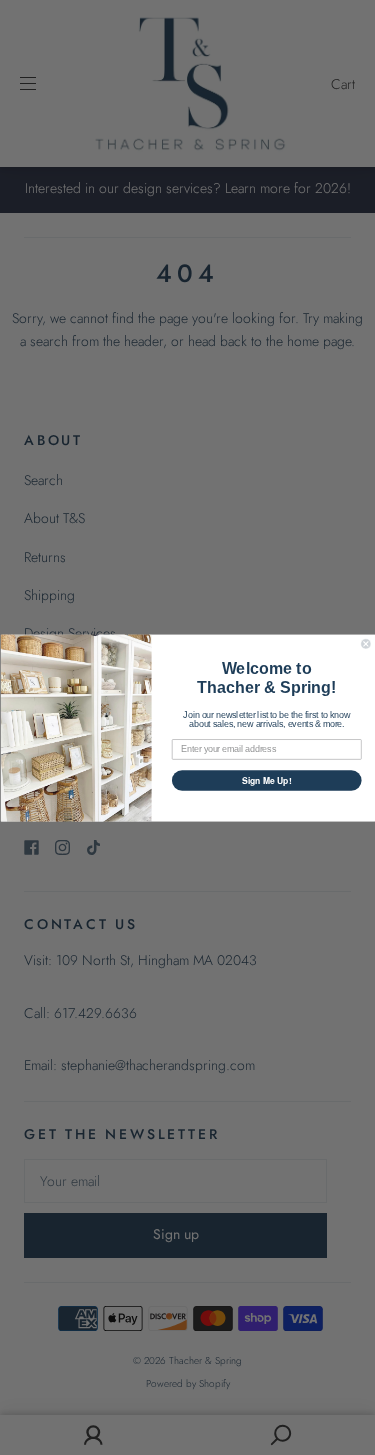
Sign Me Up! (266, 780)
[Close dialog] (365, 643)
